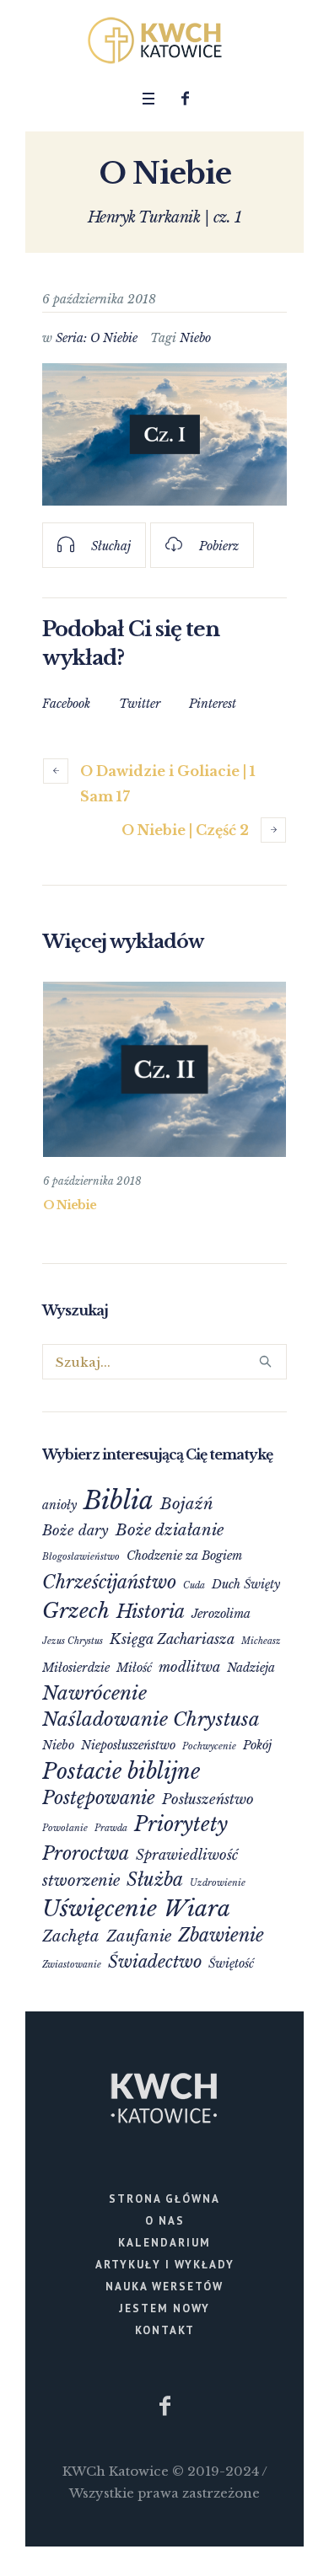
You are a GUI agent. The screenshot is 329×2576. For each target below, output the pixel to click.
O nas (165, 2221)
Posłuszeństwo (208, 1799)
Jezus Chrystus (73, 1641)
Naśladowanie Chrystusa (151, 1719)
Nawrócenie (94, 1693)
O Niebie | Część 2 (185, 830)
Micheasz (261, 1641)
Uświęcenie (100, 1909)
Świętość (231, 1963)
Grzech (76, 1611)
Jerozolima (221, 1614)
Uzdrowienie (218, 1883)
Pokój (257, 1745)
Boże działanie (170, 1530)
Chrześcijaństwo (109, 1582)
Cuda (194, 1585)
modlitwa (189, 1667)
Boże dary (76, 1530)
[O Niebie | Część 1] (164, 434)
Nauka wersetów (164, 2287)
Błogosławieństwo (81, 1557)
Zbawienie (221, 1935)
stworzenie (81, 1880)
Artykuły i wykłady (165, 2265)
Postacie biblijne (121, 1772)
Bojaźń (187, 1504)
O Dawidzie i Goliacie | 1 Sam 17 (168, 784)
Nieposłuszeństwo (128, 1745)
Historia (151, 1612)
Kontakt (165, 2330)
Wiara (197, 1909)
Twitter (140, 704)
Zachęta (71, 1936)
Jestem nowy (164, 2308)
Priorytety (181, 1824)
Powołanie (65, 1828)
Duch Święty (246, 1584)
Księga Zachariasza (172, 1639)
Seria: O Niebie (97, 338)
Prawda (111, 1828)
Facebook (66, 704)
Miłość (134, 1668)
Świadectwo (155, 1962)
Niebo (195, 338)
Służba (155, 1880)
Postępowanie (99, 1798)
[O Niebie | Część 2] (164, 1070)
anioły (59, 1505)
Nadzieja (251, 1668)
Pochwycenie (209, 1746)
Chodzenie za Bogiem (184, 1556)
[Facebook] (186, 99)
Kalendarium (164, 2243)
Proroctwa (86, 1853)
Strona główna (164, 2199)
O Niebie (70, 1205)
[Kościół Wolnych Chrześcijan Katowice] (164, 40)
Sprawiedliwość (187, 1855)
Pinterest (213, 704)
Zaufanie (139, 1936)
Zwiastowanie (72, 1965)
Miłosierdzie (76, 1668)
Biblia (119, 1501)
